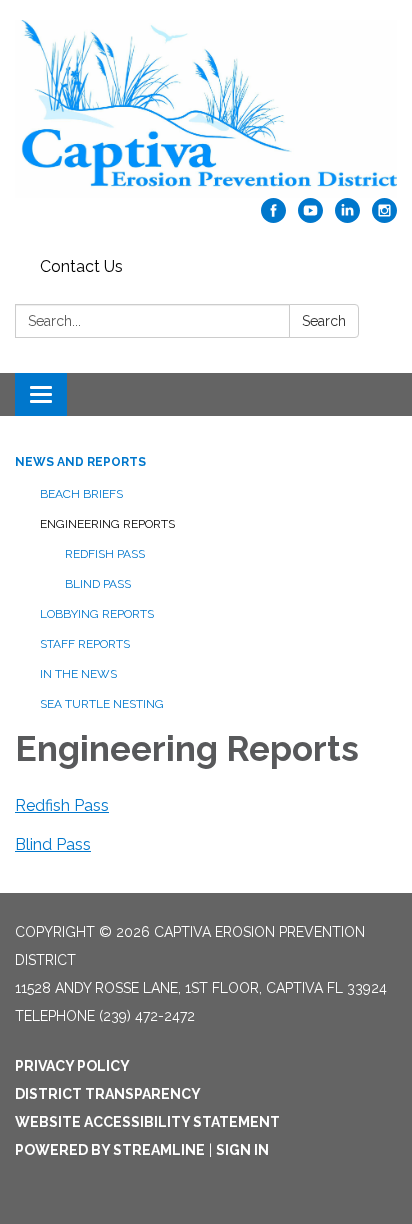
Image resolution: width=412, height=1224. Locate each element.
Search (324, 321)
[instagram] (384, 217)
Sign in (242, 1150)
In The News (78, 674)
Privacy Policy (72, 1066)
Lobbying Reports (97, 614)
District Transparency (108, 1094)
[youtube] (310, 217)
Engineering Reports (107, 524)
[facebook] (273, 217)
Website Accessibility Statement (147, 1122)
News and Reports (80, 462)
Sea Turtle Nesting (102, 704)
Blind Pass (98, 584)
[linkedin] (347, 217)
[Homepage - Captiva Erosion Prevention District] (206, 109)
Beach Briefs (81, 494)
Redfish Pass (105, 554)
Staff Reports (85, 644)
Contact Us (81, 266)
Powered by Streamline (110, 1150)
